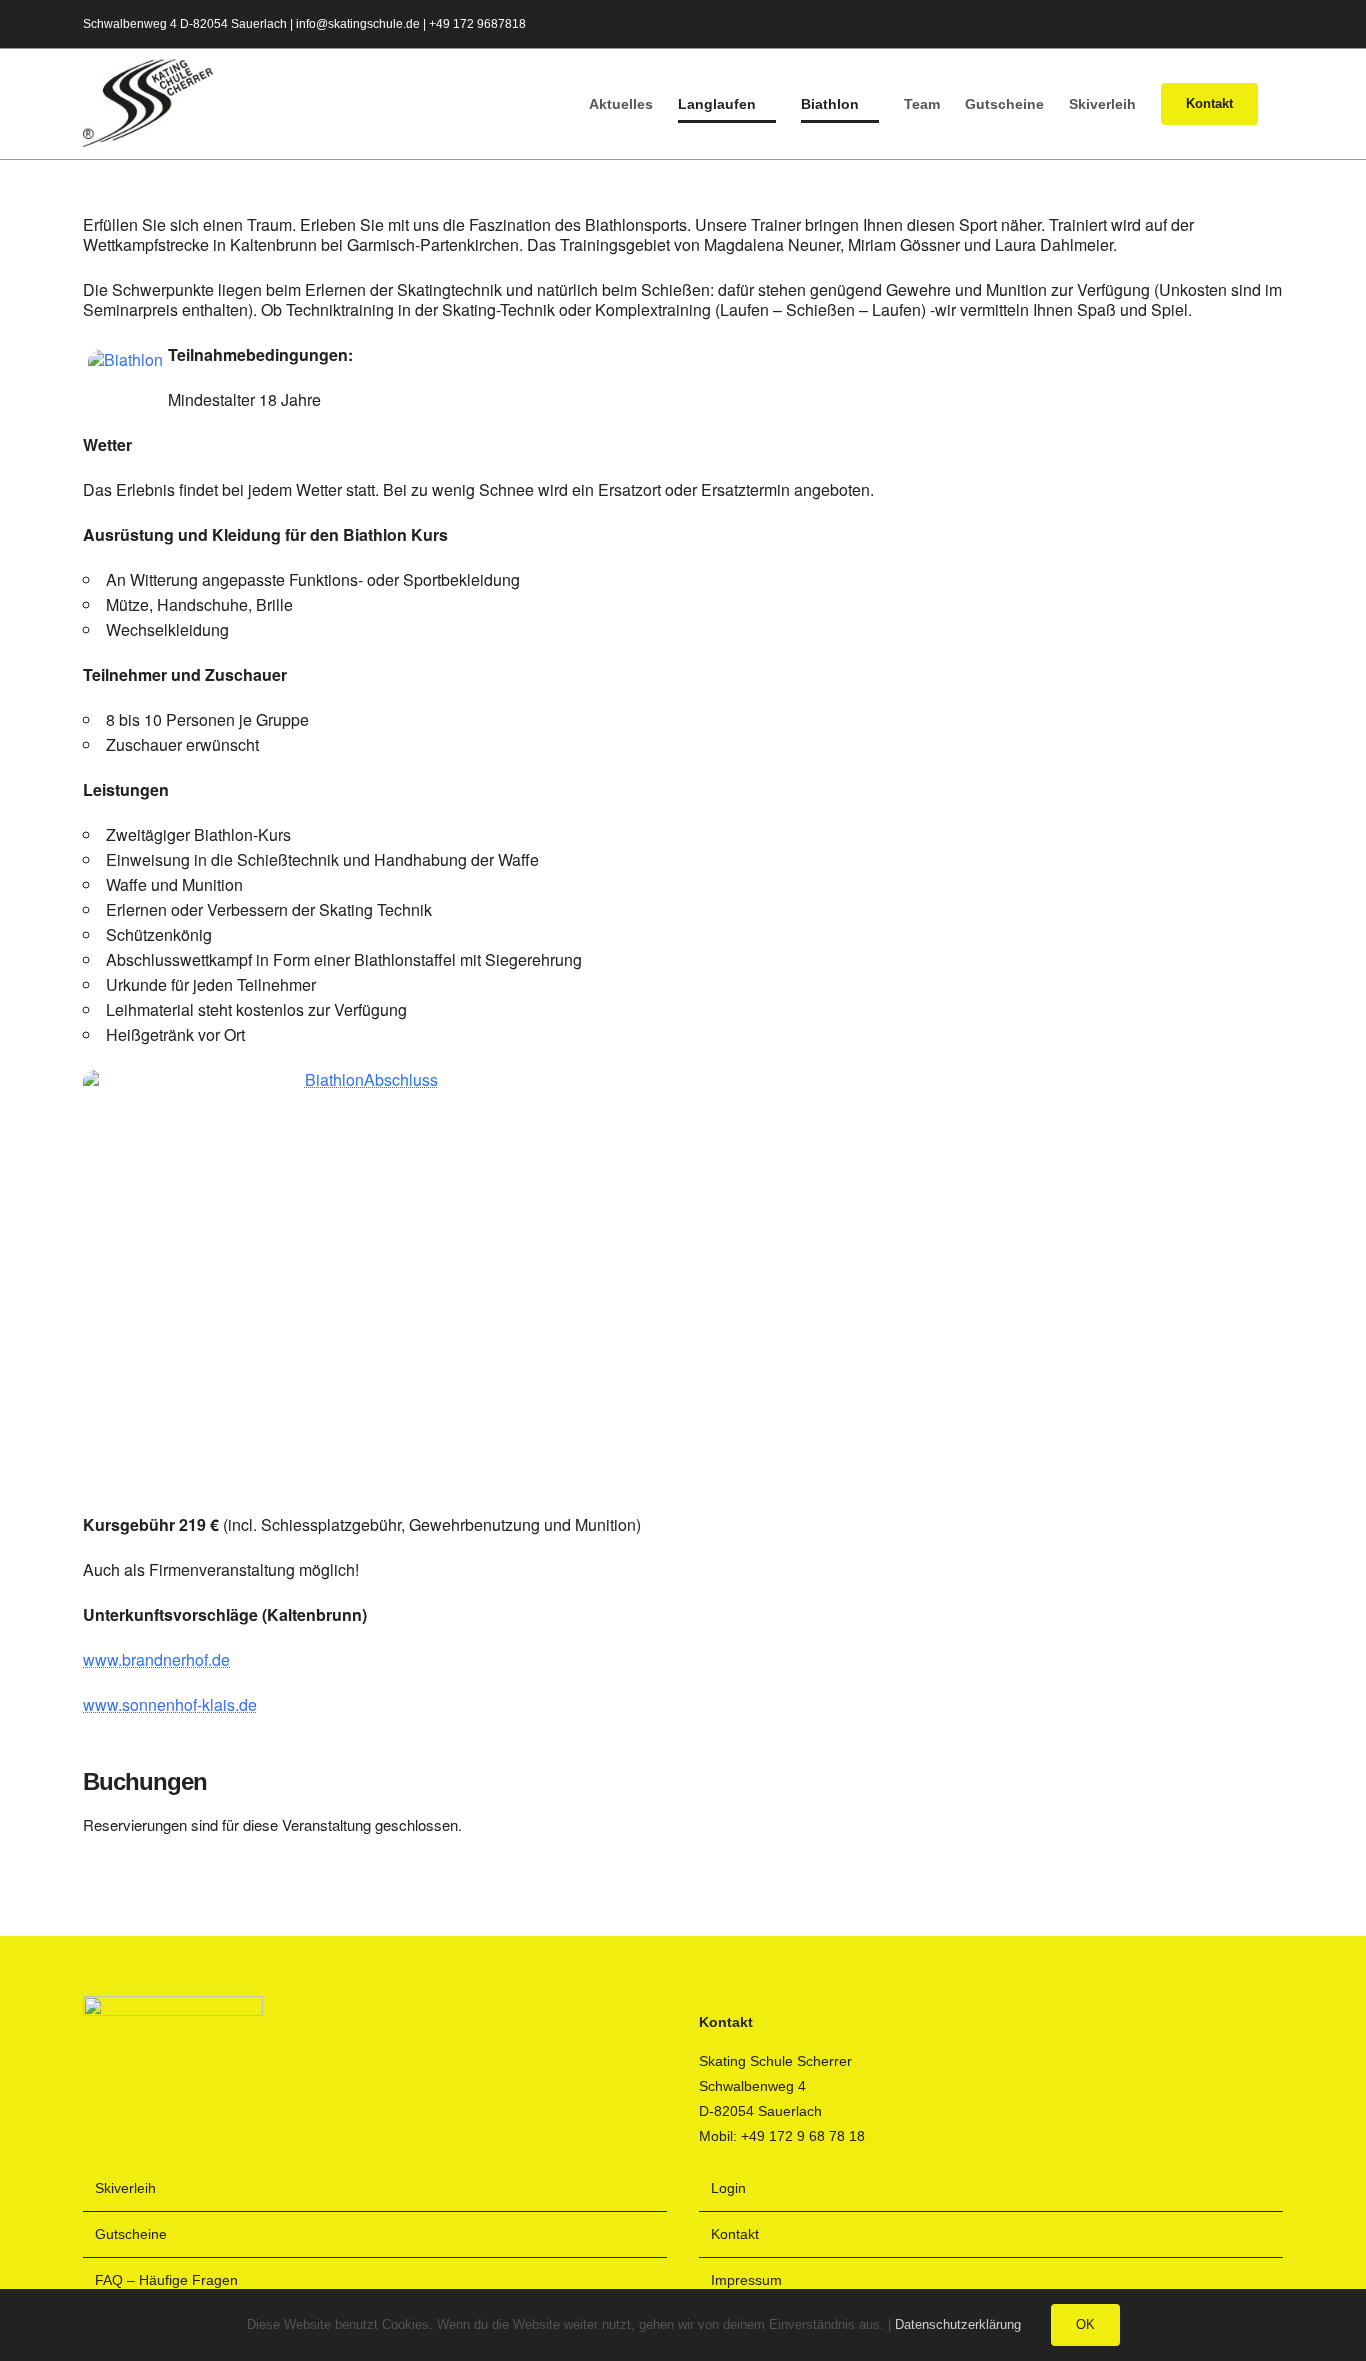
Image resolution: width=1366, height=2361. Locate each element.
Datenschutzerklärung (958, 2324)
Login (728, 2188)
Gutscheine (131, 2234)
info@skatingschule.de (358, 24)
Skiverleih (125, 2188)
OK (1085, 2324)
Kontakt (735, 2234)
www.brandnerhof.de (156, 1659)
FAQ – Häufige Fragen (166, 2280)
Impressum (746, 2280)
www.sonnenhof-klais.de (170, 1704)
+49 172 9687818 (477, 24)
